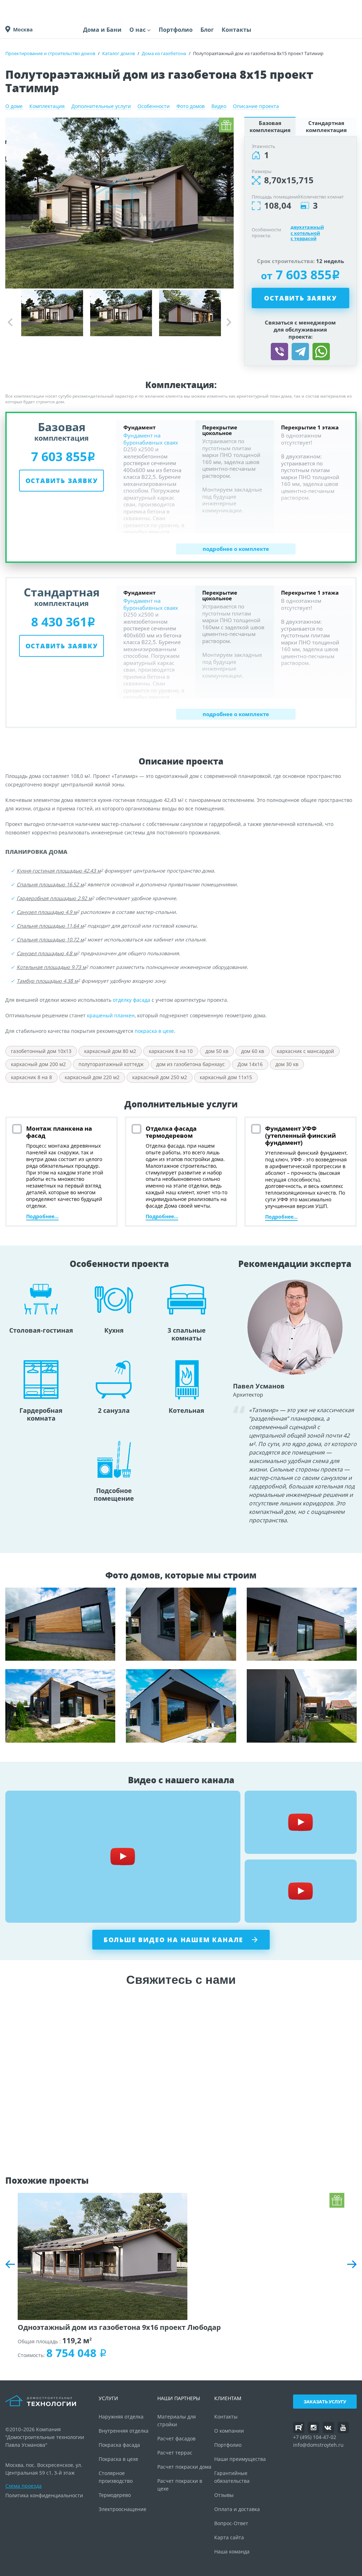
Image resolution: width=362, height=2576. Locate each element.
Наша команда (232, 2551)
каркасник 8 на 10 (171, 1051)
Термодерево (115, 2495)
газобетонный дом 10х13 (41, 1051)
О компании (229, 2431)
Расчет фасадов (176, 2438)
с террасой (303, 239)
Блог (207, 30)
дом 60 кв (253, 1051)
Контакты (237, 30)
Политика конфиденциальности (44, 2495)
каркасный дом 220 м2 (92, 1077)
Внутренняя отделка (124, 2431)
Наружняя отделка (121, 2417)
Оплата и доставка (237, 2509)
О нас (138, 30)
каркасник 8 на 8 (31, 1077)
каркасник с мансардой (305, 1051)
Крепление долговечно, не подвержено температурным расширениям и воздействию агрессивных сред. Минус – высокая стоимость (60, 1706)
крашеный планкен (111, 1015)
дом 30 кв (287, 1064)
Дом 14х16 (250, 1064)
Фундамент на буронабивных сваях (151, 439)
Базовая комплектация (270, 126)
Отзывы (224, 2495)
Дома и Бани (102, 30)
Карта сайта (229, 2537)
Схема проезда (24, 2486)
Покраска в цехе (118, 2459)
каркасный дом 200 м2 (38, 1064)
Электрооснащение (122, 2509)
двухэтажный (307, 227)
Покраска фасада (119, 2445)
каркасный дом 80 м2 (110, 1051)
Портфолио (176, 30)
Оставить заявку (300, 298)
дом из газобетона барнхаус (191, 1064)
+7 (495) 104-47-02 (315, 2437)
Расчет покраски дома (184, 2467)
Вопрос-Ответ (231, 2523)
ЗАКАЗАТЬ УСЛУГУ (325, 2402)
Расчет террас (175, 2453)
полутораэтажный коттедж (111, 1064)
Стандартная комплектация (326, 126)
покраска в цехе (154, 1031)
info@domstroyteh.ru (318, 2445)
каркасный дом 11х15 (226, 1077)
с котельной (305, 233)
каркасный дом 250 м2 (160, 1077)
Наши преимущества (240, 2459)
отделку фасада (132, 1000)
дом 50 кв (217, 1051)
